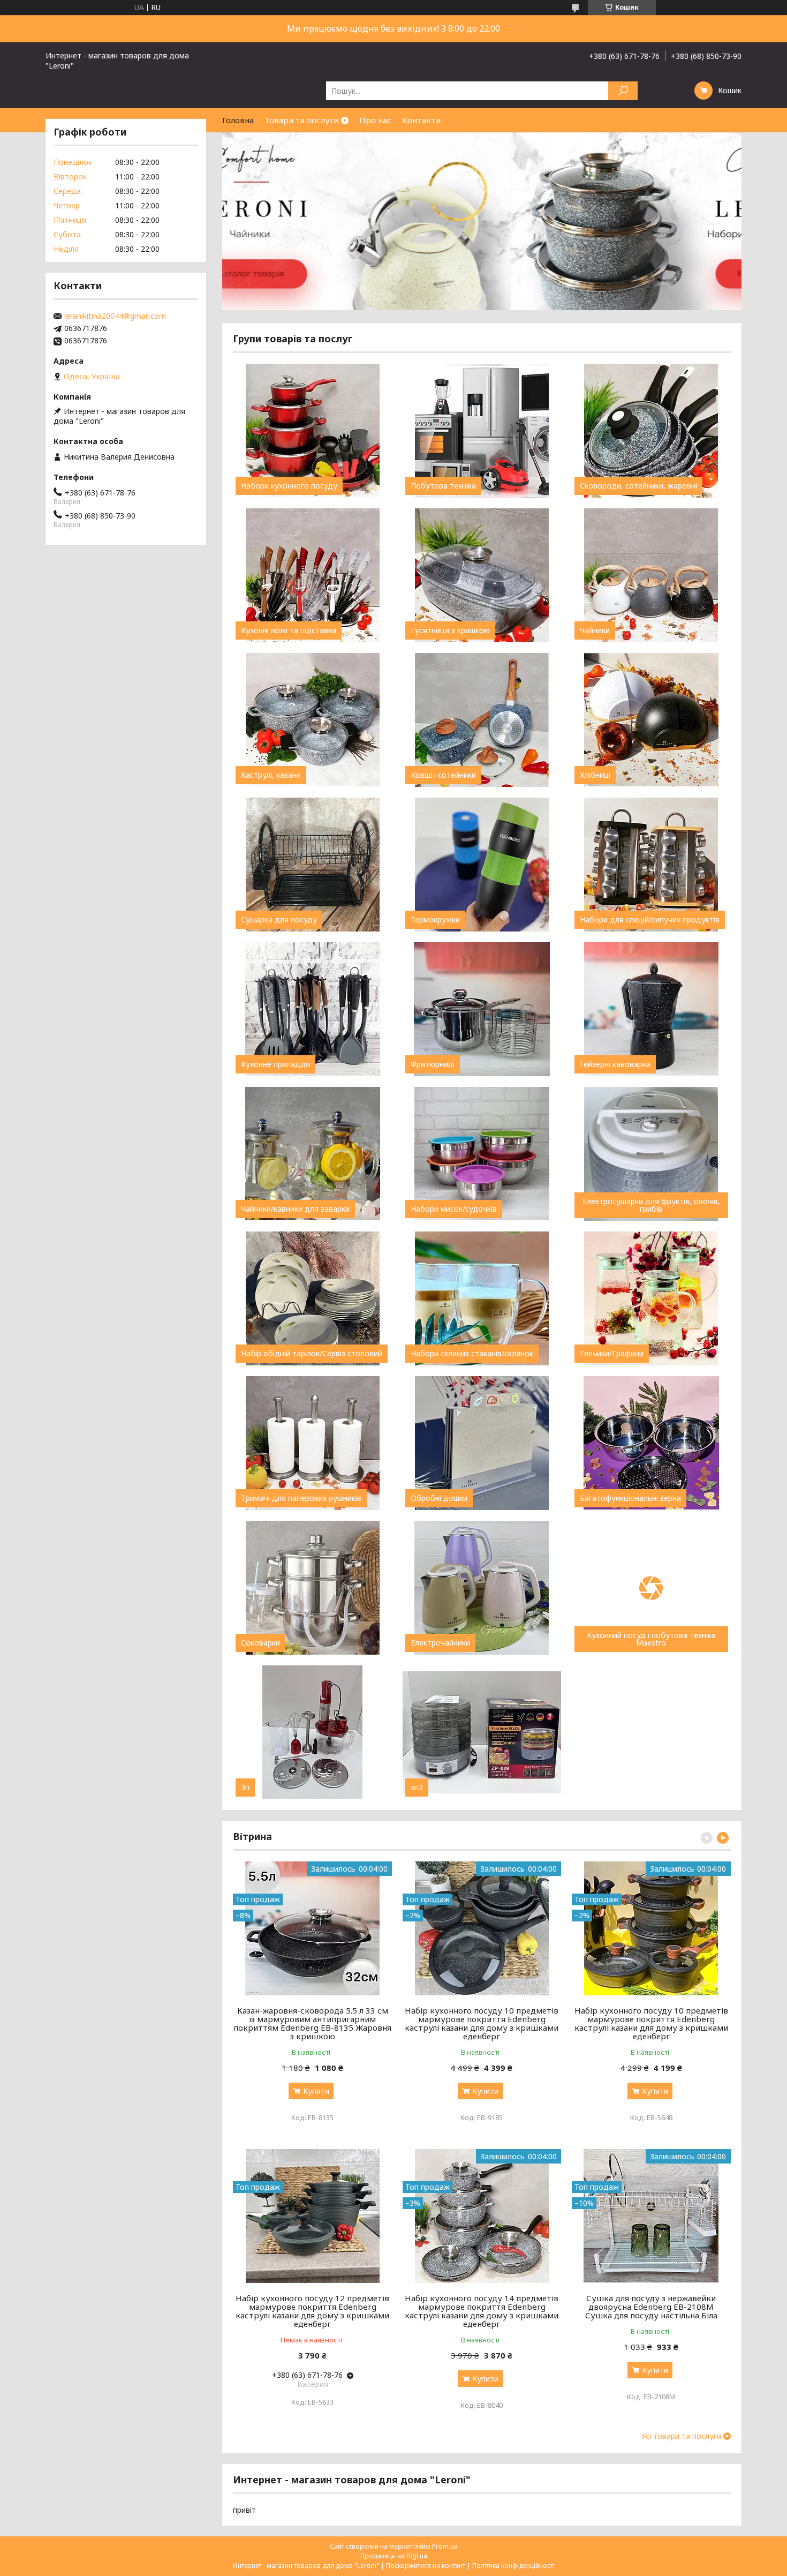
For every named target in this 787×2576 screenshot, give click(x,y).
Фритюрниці (433, 1064)
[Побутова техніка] (482, 431)
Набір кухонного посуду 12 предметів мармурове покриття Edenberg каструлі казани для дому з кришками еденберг (312, 2311)
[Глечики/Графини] (651, 1298)
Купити (316, 2091)
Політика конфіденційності (513, 2566)
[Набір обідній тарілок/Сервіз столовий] (312, 1298)
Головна (238, 120)
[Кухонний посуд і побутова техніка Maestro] (651, 1588)
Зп (245, 1788)
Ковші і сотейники (443, 775)
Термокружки (435, 920)
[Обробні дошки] (482, 1443)
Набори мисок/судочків (454, 1209)
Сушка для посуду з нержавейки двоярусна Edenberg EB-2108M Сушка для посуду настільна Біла (651, 2307)
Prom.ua (445, 2546)
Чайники (595, 630)
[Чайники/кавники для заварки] (312, 1154)
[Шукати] (623, 91)
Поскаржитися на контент (426, 2566)
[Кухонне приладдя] (312, 1009)
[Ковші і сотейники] (482, 720)
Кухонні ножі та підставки (289, 630)
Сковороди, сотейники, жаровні (638, 486)
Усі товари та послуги (681, 2436)
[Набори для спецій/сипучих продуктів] (651, 865)
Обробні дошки (439, 1498)
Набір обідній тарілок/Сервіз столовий (312, 1354)
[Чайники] (651, 575)
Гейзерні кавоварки (615, 1064)
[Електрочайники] (482, 1588)
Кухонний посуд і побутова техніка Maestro (651, 1639)
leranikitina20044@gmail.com (115, 316)
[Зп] (312, 1732)
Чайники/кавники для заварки (295, 1209)
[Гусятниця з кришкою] (482, 575)
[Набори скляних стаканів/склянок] (482, 1298)
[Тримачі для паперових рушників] (312, 1443)
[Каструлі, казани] (312, 720)
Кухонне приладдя (275, 1064)
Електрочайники (440, 1643)
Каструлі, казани (271, 775)
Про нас (375, 120)
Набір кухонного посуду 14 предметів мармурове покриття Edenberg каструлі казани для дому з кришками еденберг (482, 2311)
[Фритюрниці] (482, 1009)
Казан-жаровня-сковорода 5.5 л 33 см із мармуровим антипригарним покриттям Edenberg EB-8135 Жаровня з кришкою (312, 2023)
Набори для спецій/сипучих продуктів (650, 920)
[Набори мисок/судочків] (482, 1154)
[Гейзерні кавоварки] (651, 1009)
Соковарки (260, 1643)
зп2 (417, 1788)
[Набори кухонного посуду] (312, 431)
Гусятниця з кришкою (450, 630)
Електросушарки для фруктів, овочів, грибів (651, 1205)
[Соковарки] (312, 1588)
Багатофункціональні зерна (630, 1498)
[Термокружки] (482, 865)
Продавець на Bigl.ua (394, 2556)
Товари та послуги (301, 120)
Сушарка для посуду (279, 920)
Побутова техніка (443, 486)
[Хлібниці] (651, 720)
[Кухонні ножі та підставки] (312, 575)
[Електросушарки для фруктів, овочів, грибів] (651, 1154)
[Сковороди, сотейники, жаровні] (651, 431)
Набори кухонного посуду (289, 486)
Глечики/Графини (612, 1354)
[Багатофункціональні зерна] (651, 1443)
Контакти (421, 120)
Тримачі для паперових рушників (301, 1498)
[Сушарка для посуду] (312, 865)
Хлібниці (595, 775)
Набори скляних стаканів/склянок (472, 1354)
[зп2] (482, 1732)
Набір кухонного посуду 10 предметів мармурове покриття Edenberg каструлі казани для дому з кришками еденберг (482, 2023)
